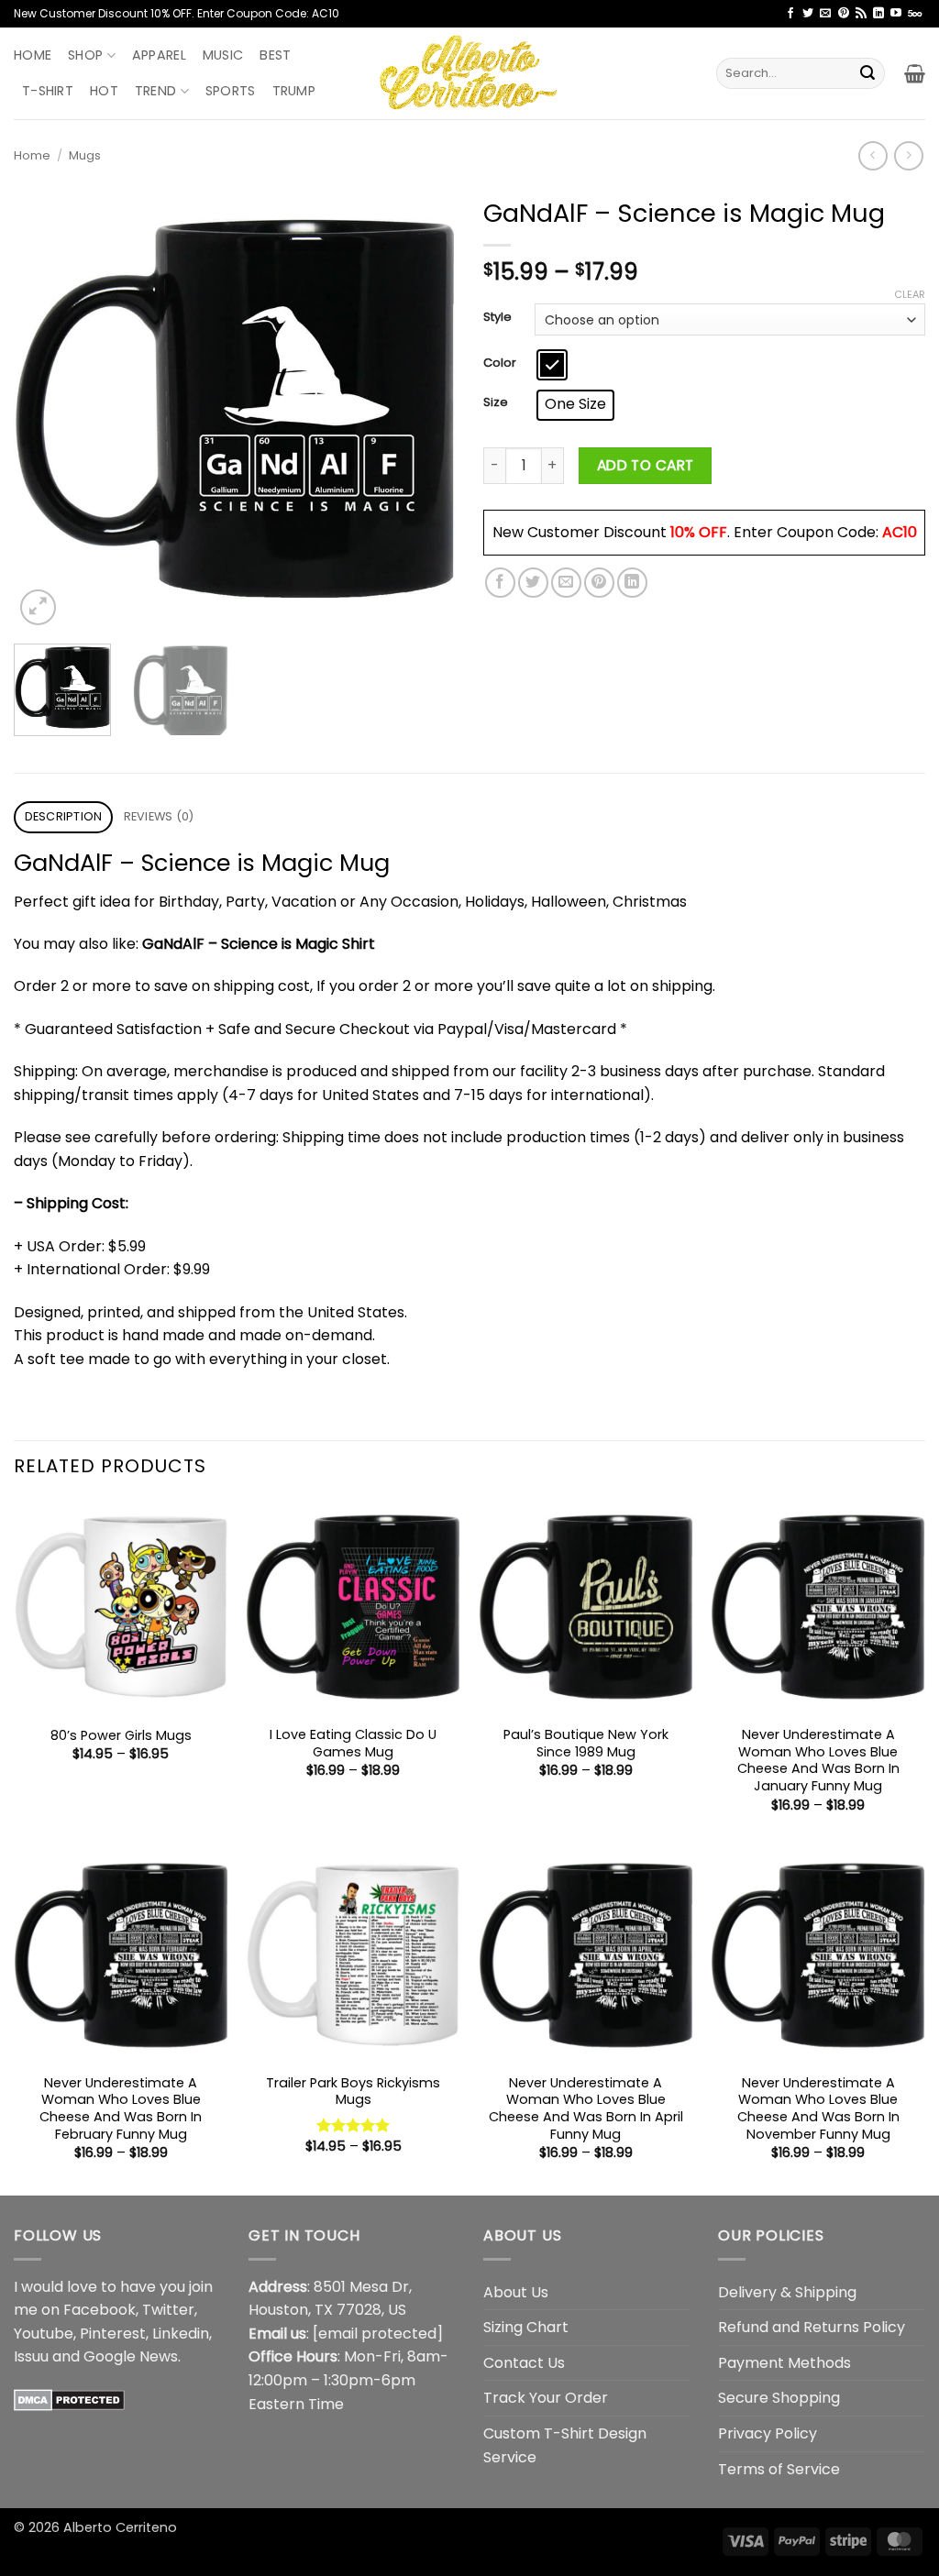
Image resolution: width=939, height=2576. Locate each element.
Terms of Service (779, 2469)
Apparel (159, 55)
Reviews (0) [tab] (159, 816)
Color (500, 363)
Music (223, 55)
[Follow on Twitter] (808, 14)
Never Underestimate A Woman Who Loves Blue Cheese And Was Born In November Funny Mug (818, 2109)
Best (275, 55)
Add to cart (646, 465)
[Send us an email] (825, 14)
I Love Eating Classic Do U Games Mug (353, 1743)
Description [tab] (64, 816)
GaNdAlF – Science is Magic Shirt (259, 944)
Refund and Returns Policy (812, 2327)
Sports (231, 91)
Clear (910, 294)
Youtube (44, 2334)
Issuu (31, 2356)
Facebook (99, 2310)
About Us (516, 2292)
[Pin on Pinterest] (599, 583)
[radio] (552, 365)
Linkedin (181, 2334)
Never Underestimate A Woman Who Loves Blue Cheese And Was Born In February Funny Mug (121, 2109)
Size (496, 402)
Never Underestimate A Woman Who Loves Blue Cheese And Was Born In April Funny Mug (586, 2109)
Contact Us (524, 2363)
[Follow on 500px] (915, 14)
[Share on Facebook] (500, 583)
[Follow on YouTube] (896, 14)
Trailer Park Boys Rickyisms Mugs (353, 2092)
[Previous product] (908, 155)
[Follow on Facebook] (790, 14)
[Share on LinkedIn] (632, 583)
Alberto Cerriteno (120, 2527)
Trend (155, 91)
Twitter (168, 2310)
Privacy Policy (768, 2433)
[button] (915, 73)
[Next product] (873, 155)
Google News (131, 2356)
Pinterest (113, 2334)
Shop (85, 55)
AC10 (900, 532)
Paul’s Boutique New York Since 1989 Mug (586, 1743)
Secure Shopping (779, 2398)
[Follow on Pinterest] (844, 14)
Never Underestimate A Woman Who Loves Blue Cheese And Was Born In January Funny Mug (818, 1761)
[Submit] (867, 73)
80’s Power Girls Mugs (121, 1736)
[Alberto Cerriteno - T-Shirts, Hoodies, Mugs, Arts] (469, 73)
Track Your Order (546, 2398)
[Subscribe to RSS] (861, 14)
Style (497, 317)
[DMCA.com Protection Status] (69, 2400)
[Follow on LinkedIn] (878, 14)
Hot (104, 91)
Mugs (85, 155)
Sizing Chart (526, 2327)
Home (33, 55)
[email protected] (378, 2334)
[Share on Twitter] (533, 583)
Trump (294, 91)
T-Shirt (48, 91)
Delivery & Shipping (787, 2292)
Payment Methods (784, 2363)
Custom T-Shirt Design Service (565, 2445)
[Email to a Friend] (566, 583)
